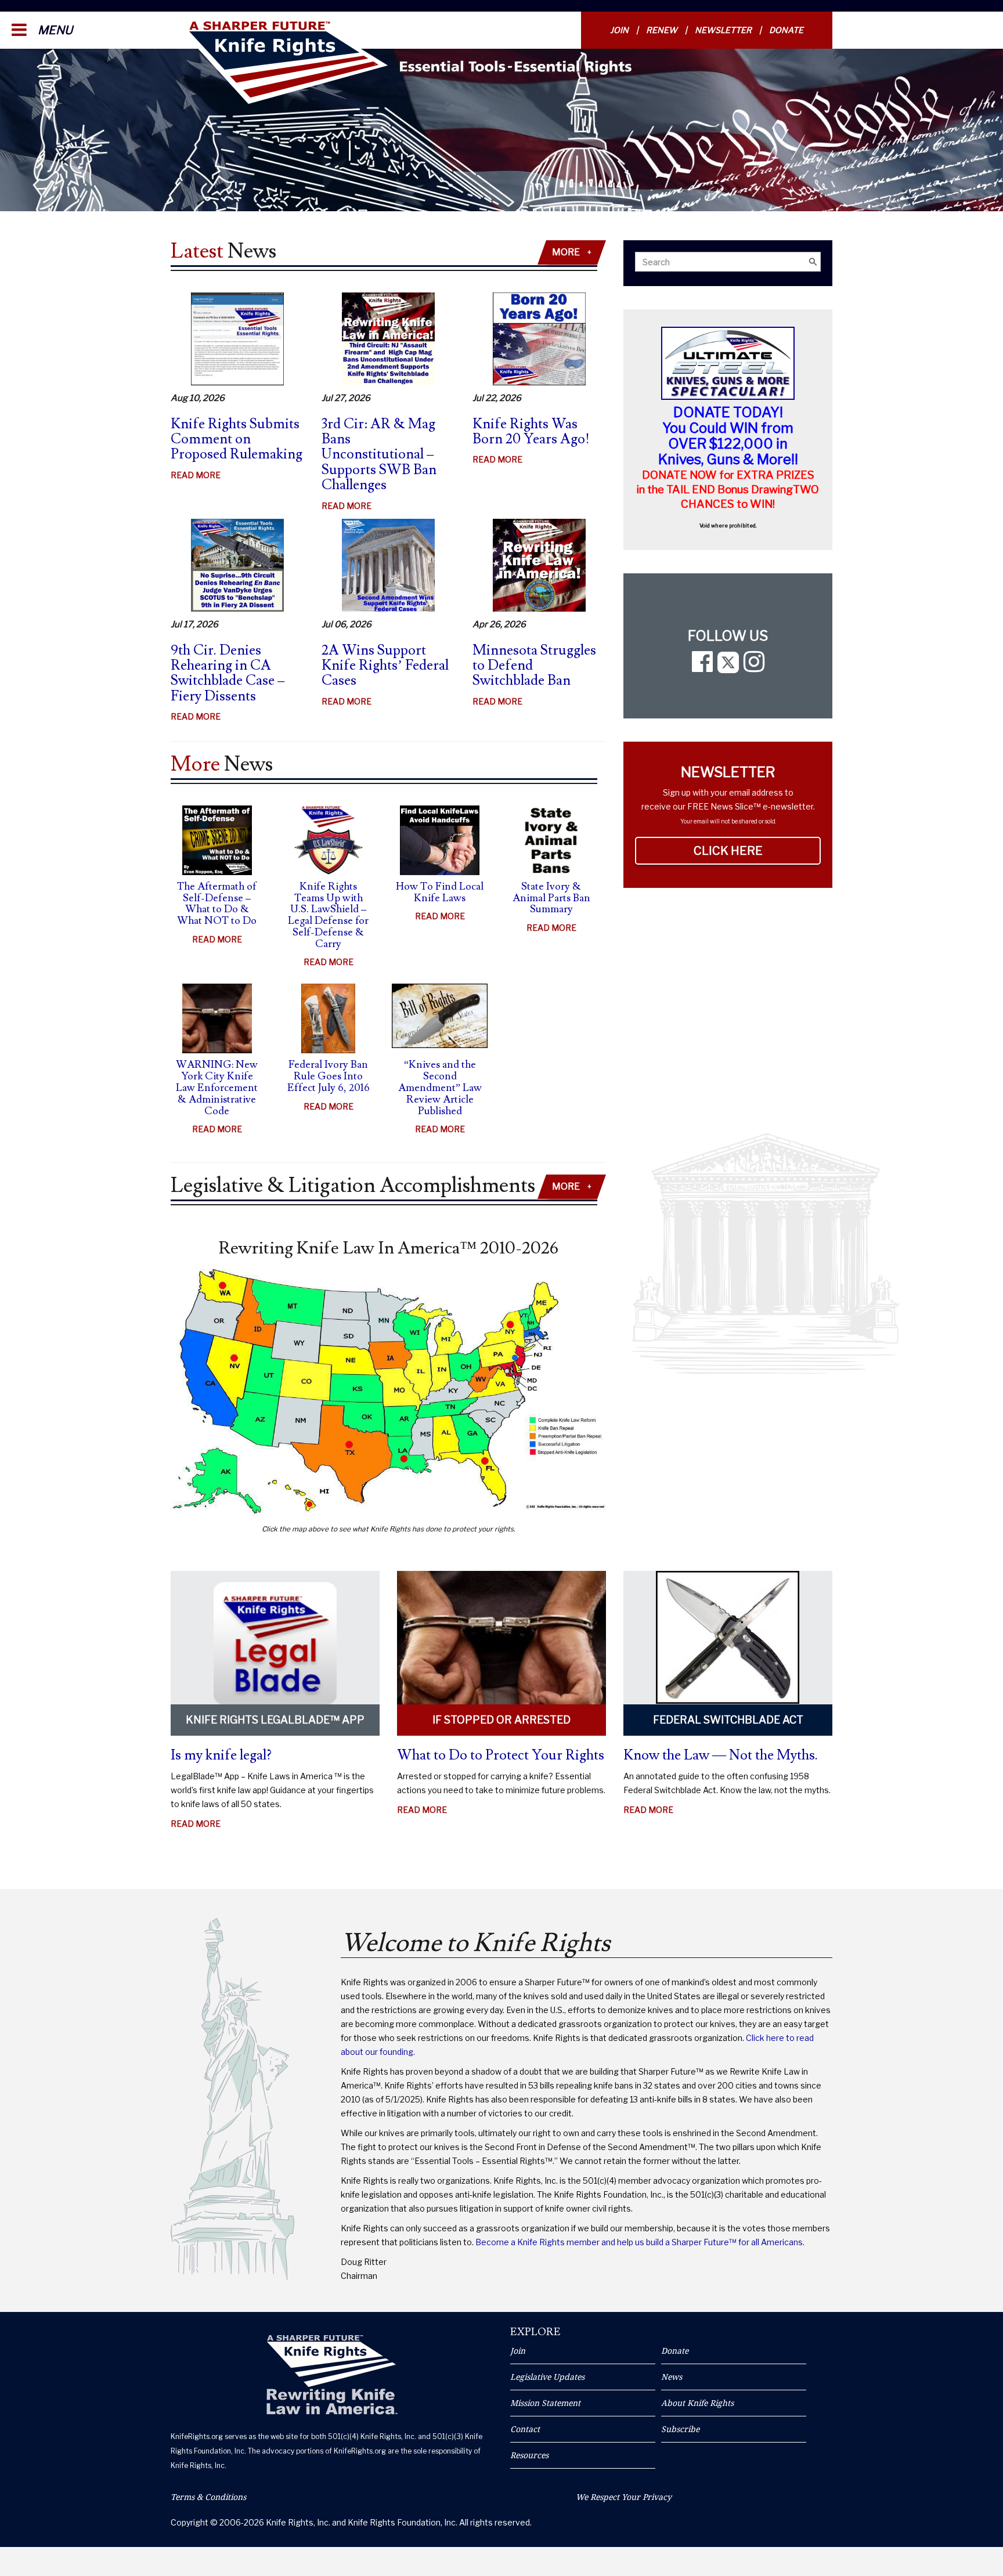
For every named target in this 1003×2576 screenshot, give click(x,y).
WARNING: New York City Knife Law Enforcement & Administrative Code (217, 1088)
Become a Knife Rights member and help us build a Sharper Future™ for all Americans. (640, 2242)
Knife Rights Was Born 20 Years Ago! (531, 431)
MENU (54, 30)
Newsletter (723, 30)
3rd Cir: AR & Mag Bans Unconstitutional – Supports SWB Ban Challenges (379, 455)
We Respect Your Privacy (624, 2497)
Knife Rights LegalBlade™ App (275, 1720)
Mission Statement (545, 2403)
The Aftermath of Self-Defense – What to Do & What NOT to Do (217, 904)
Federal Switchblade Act (728, 1720)
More (572, 252)
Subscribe (680, 2429)
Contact (525, 2429)
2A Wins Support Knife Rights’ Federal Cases (385, 666)
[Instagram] (754, 667)
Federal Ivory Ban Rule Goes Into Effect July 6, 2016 (329, 1076)
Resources (529, 2455)
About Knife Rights (697, 2403)
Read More (196, 476)
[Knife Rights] (332, 2375)
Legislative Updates (547, 2377)
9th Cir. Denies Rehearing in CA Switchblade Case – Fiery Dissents (228, 673)
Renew (662, 30)
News (672, 2377)
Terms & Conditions (208, 2497)
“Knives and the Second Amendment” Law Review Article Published (440, 1088)
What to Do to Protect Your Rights (501, 1755)
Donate (786, 30)
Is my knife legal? (221, 1755)
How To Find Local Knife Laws (440, 892)
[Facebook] (702, 667)
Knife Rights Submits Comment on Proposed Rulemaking (237, 439)
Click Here (757, 851)
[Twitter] (728, 667)
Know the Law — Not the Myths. (721, 1755)
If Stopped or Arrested (501, 1720)
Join (619, 30)
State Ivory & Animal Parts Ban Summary (551, 898)
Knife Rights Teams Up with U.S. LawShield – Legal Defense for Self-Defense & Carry (328, 915)
